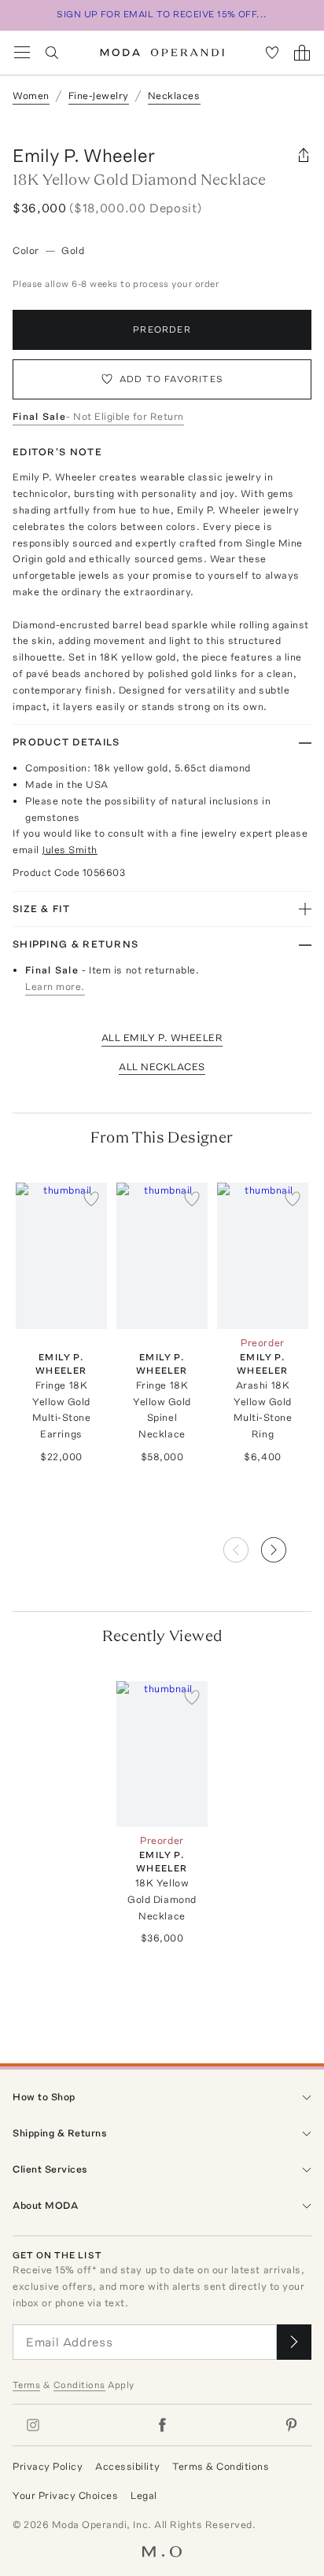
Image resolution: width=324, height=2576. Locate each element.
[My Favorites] (272, 53)
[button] (286, 1545)
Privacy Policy (48, 2466)
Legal (144, 2495)
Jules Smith (70, 850)
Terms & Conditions (221, 2466)
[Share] (304, 156)
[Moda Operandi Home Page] (162, 53)
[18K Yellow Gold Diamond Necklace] (162, 1754)
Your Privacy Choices (65, 2495)
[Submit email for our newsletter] (294, 2342)
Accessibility (127, 2466)
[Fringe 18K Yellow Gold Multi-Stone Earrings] (61, 1256)
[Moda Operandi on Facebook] (162, 2425)
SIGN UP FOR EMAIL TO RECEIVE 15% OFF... (162, 14)
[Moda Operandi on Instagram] (33, 2425)
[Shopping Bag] (302, 53)
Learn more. (55, 986)
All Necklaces (162, 1067)
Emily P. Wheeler (84, 155)
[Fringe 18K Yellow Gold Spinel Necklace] (162, 1256)
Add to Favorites (171, 379)
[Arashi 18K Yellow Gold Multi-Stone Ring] (263, 1256)
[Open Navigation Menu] (22, 53)
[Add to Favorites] (91, 1198)
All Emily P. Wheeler (162, 1038)
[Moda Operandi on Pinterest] (291, 2425)
